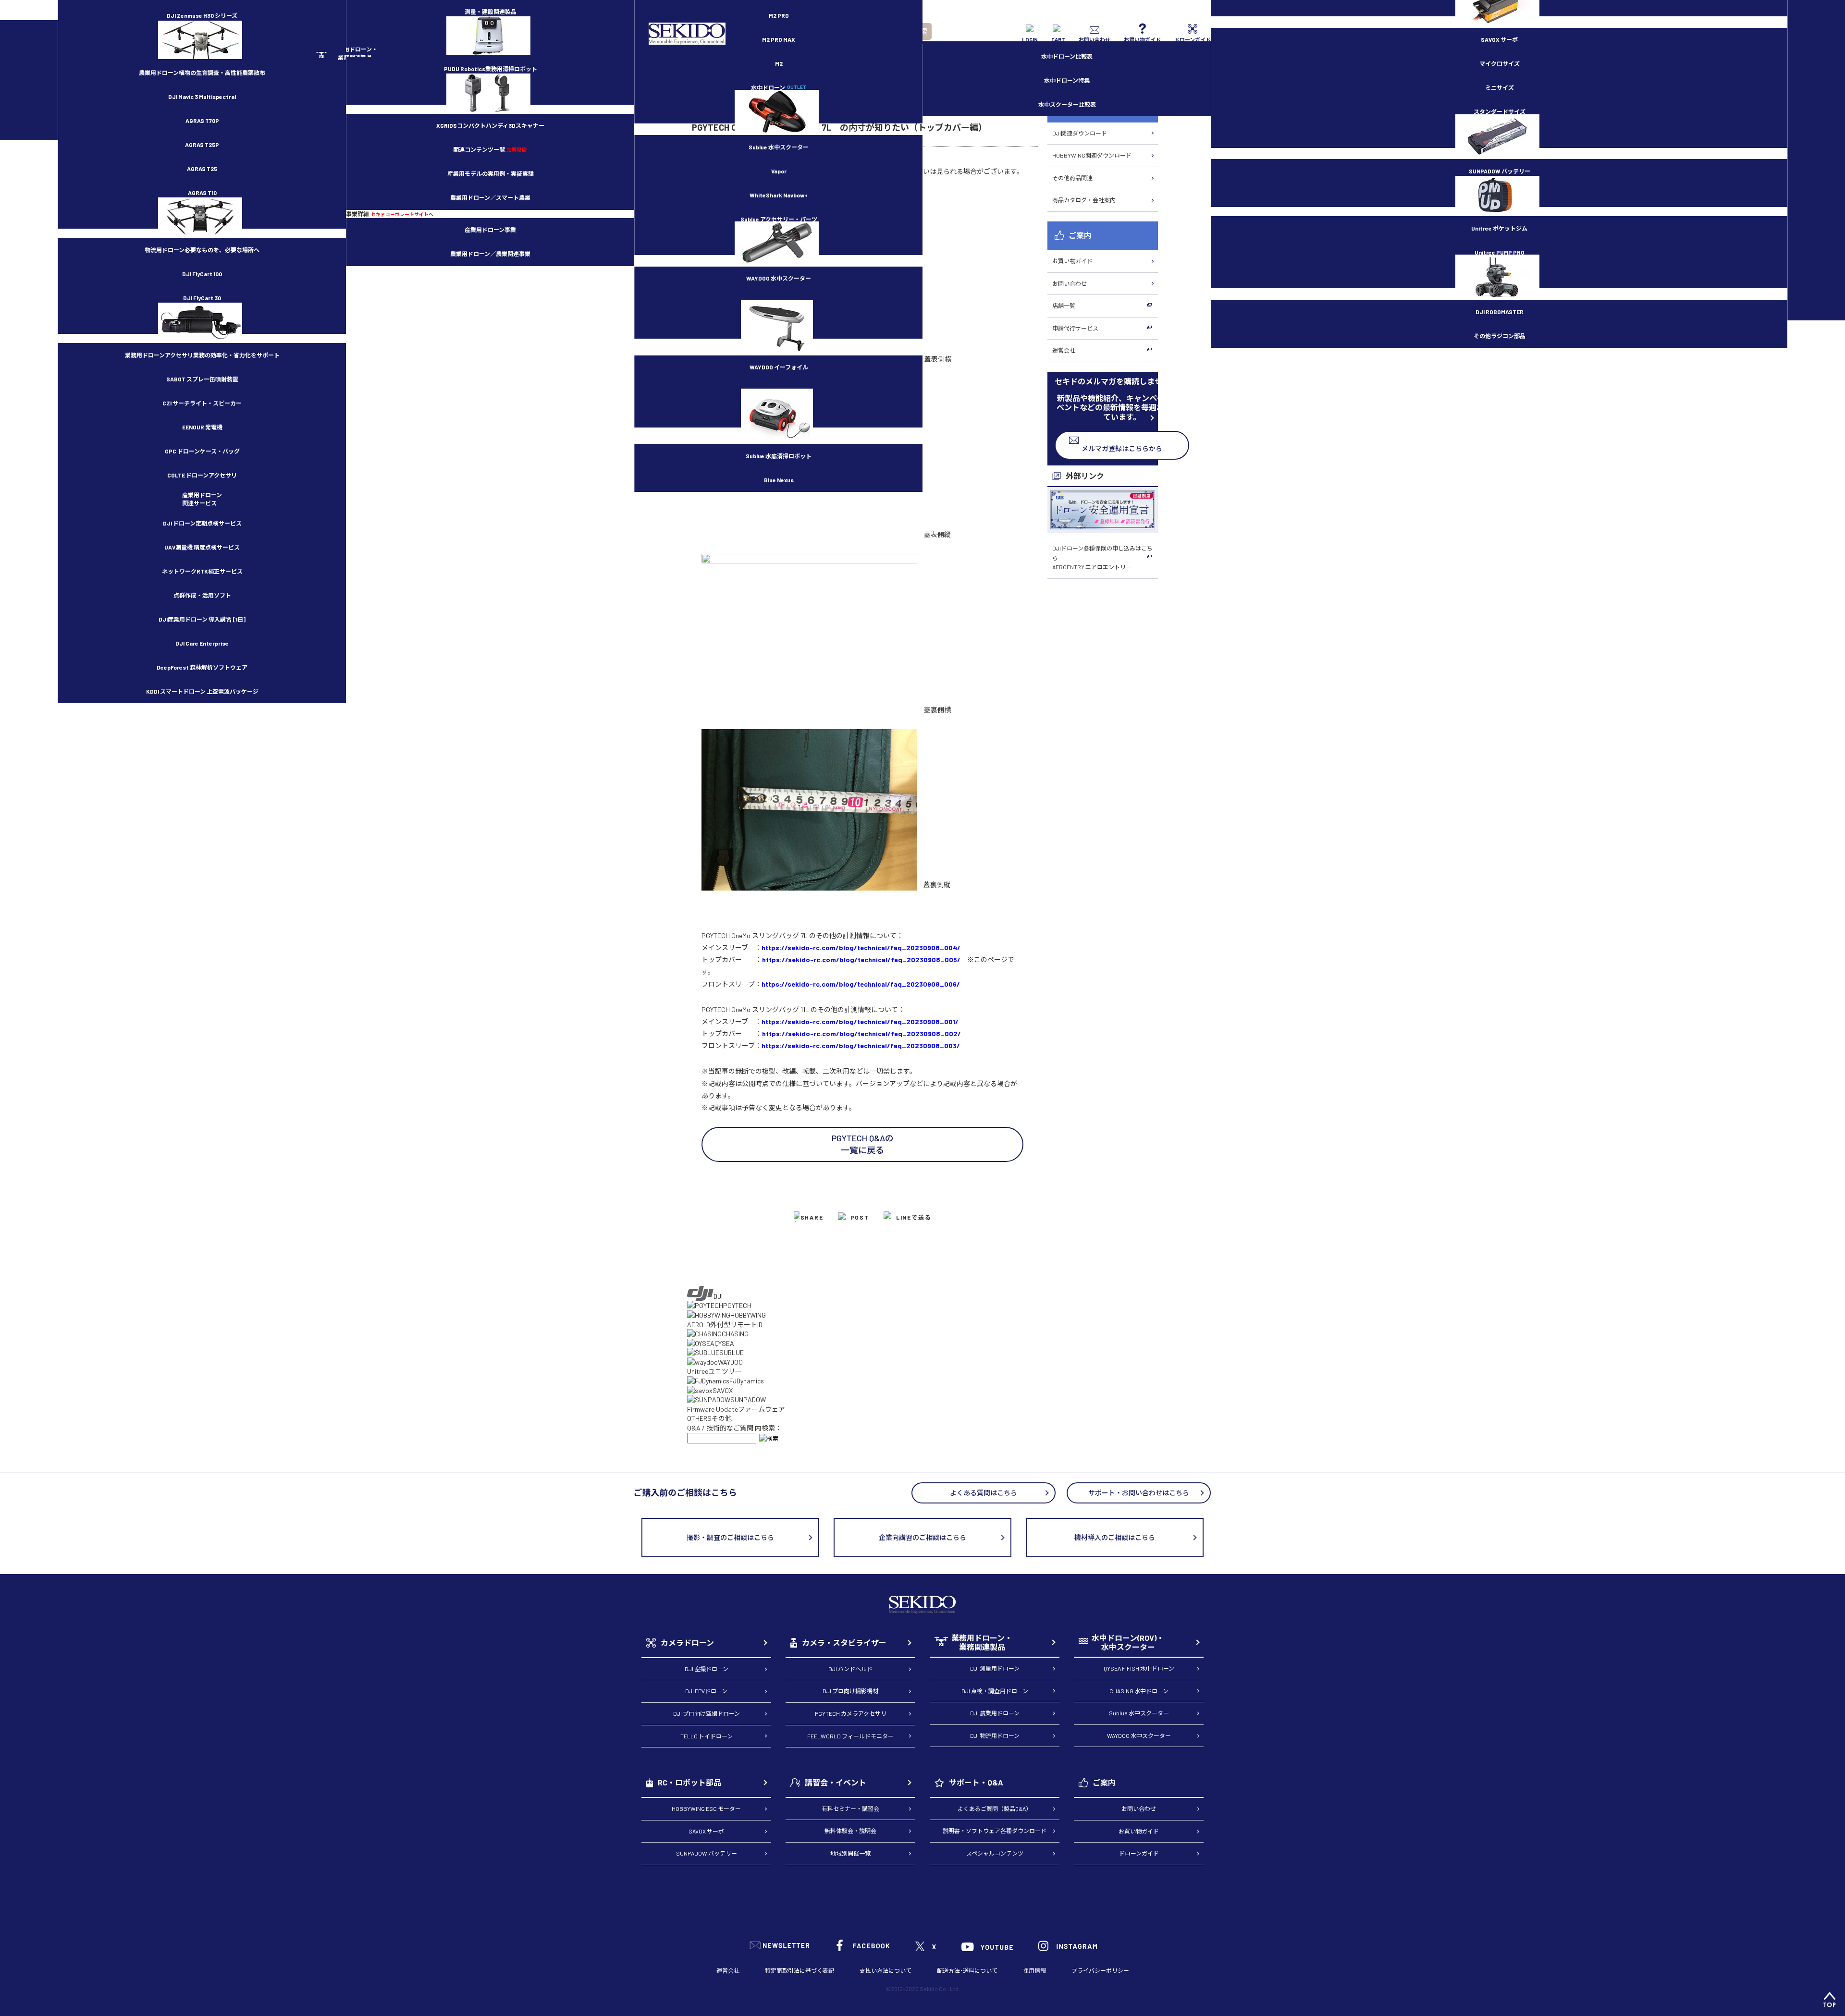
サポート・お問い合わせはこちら (1139, 1493)
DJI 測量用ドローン (995, 1668)
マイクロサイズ (1500, 63)
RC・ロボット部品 (689, 1782)
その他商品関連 (1072, 178)
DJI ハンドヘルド (850, 1669)
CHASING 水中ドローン (1139, 1691)
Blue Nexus (779, 480)
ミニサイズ (1500, 87)
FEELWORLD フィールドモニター (850, 1736)
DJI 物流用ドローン (995, 1735)
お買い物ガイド (1072, 261)
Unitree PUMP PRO (1500, 252)
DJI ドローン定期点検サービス (202, 523)
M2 (779, 63)
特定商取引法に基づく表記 (799, 1970)
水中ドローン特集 (1067, 80)
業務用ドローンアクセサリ (202, 355)
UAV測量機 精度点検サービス (202, 547)
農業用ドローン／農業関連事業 (490, 254)
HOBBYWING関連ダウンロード (1092, 155)
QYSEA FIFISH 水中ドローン (1139, 1668)
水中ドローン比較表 (1067, 56)
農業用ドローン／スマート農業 (490, 197)
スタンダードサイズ (1500, 111)
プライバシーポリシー (1100, 1970)
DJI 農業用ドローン (995, 1713)
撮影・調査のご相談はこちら (730, 1537)
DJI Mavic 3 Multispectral (202, 97)
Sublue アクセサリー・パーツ (779, 219)
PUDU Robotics (491, 69)
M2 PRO (779, 15)
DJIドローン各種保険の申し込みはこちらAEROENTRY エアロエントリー (1102, 557)
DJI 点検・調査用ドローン (995, 1691)
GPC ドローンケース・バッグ (202, 451)
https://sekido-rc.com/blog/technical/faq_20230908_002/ (861, 1033)
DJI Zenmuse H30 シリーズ (202, 15)
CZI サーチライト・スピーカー (202, 403)
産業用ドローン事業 (490, 230)
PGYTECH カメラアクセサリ (851, 1713)
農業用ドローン (202, 73)
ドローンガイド (1139, 1853)
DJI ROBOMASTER (1500, 312)
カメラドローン (687, 1643)
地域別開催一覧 (850, 1853)
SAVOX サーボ (1499, 39)
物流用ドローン (202, 250)
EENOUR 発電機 (202, 427)
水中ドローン (779, 87)
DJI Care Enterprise (202, 643)
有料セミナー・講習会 (850, 1808)
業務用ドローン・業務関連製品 (982, 1643)
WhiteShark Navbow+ (779, 195)
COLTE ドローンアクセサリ (202, 475)
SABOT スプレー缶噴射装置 (202, 379)
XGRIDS (490, 125)
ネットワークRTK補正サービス (202, 571)
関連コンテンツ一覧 (490, 149)
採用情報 (1034, 1970)
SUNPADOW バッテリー (1500, 171)
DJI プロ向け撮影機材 (850, 1691)
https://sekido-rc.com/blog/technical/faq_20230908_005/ (861, 959)
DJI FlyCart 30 (202, 298)
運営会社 (1064, 350)
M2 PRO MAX (779, 39)
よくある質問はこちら (984, 1493)
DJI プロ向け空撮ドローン (707, 1713)
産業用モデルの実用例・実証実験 (491, 173)
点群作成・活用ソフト (202, 595)
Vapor (779, 171)
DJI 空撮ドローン (707, 1669)
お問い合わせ (1070, 283)
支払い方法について (886, 1970)
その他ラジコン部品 (1500, 336)
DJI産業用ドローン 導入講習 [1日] (202, 619)
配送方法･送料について (967, 1970)
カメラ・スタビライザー (844, 1643)
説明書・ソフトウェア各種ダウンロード (995, 1831)
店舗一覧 (1064, 305)
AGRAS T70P (202, 121)
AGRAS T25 (202, 169)
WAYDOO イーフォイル (779, 367)
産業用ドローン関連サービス (202, 499)
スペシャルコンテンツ (995, 1853)
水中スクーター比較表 (1067, 104)
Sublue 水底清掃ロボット (779, 456)
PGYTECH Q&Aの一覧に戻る (863, 1144)
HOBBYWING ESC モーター (706, 1808)
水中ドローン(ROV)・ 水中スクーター (1128, 1643)
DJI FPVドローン (706, 1691)
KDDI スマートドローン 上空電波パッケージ (202, 691)
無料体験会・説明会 (850, 1831)
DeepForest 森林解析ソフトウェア (202, 667)
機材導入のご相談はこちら (1115, 1537)
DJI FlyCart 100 (202, 274)
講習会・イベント (836, 1782)
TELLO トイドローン (707, 1736)
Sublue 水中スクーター (779, 147)
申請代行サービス (1075, 328)
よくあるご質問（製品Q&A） (995, 1808)
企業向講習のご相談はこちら (922, 1537)
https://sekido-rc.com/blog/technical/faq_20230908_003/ (861, 1045)
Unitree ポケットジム (1499, 228)
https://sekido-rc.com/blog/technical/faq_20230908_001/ (860, 1021)
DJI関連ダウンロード (1080, 133)
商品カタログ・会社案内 (1084, 200)
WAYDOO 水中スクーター (779, 278)
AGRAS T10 (202, 193)
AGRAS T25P (202, 145)
